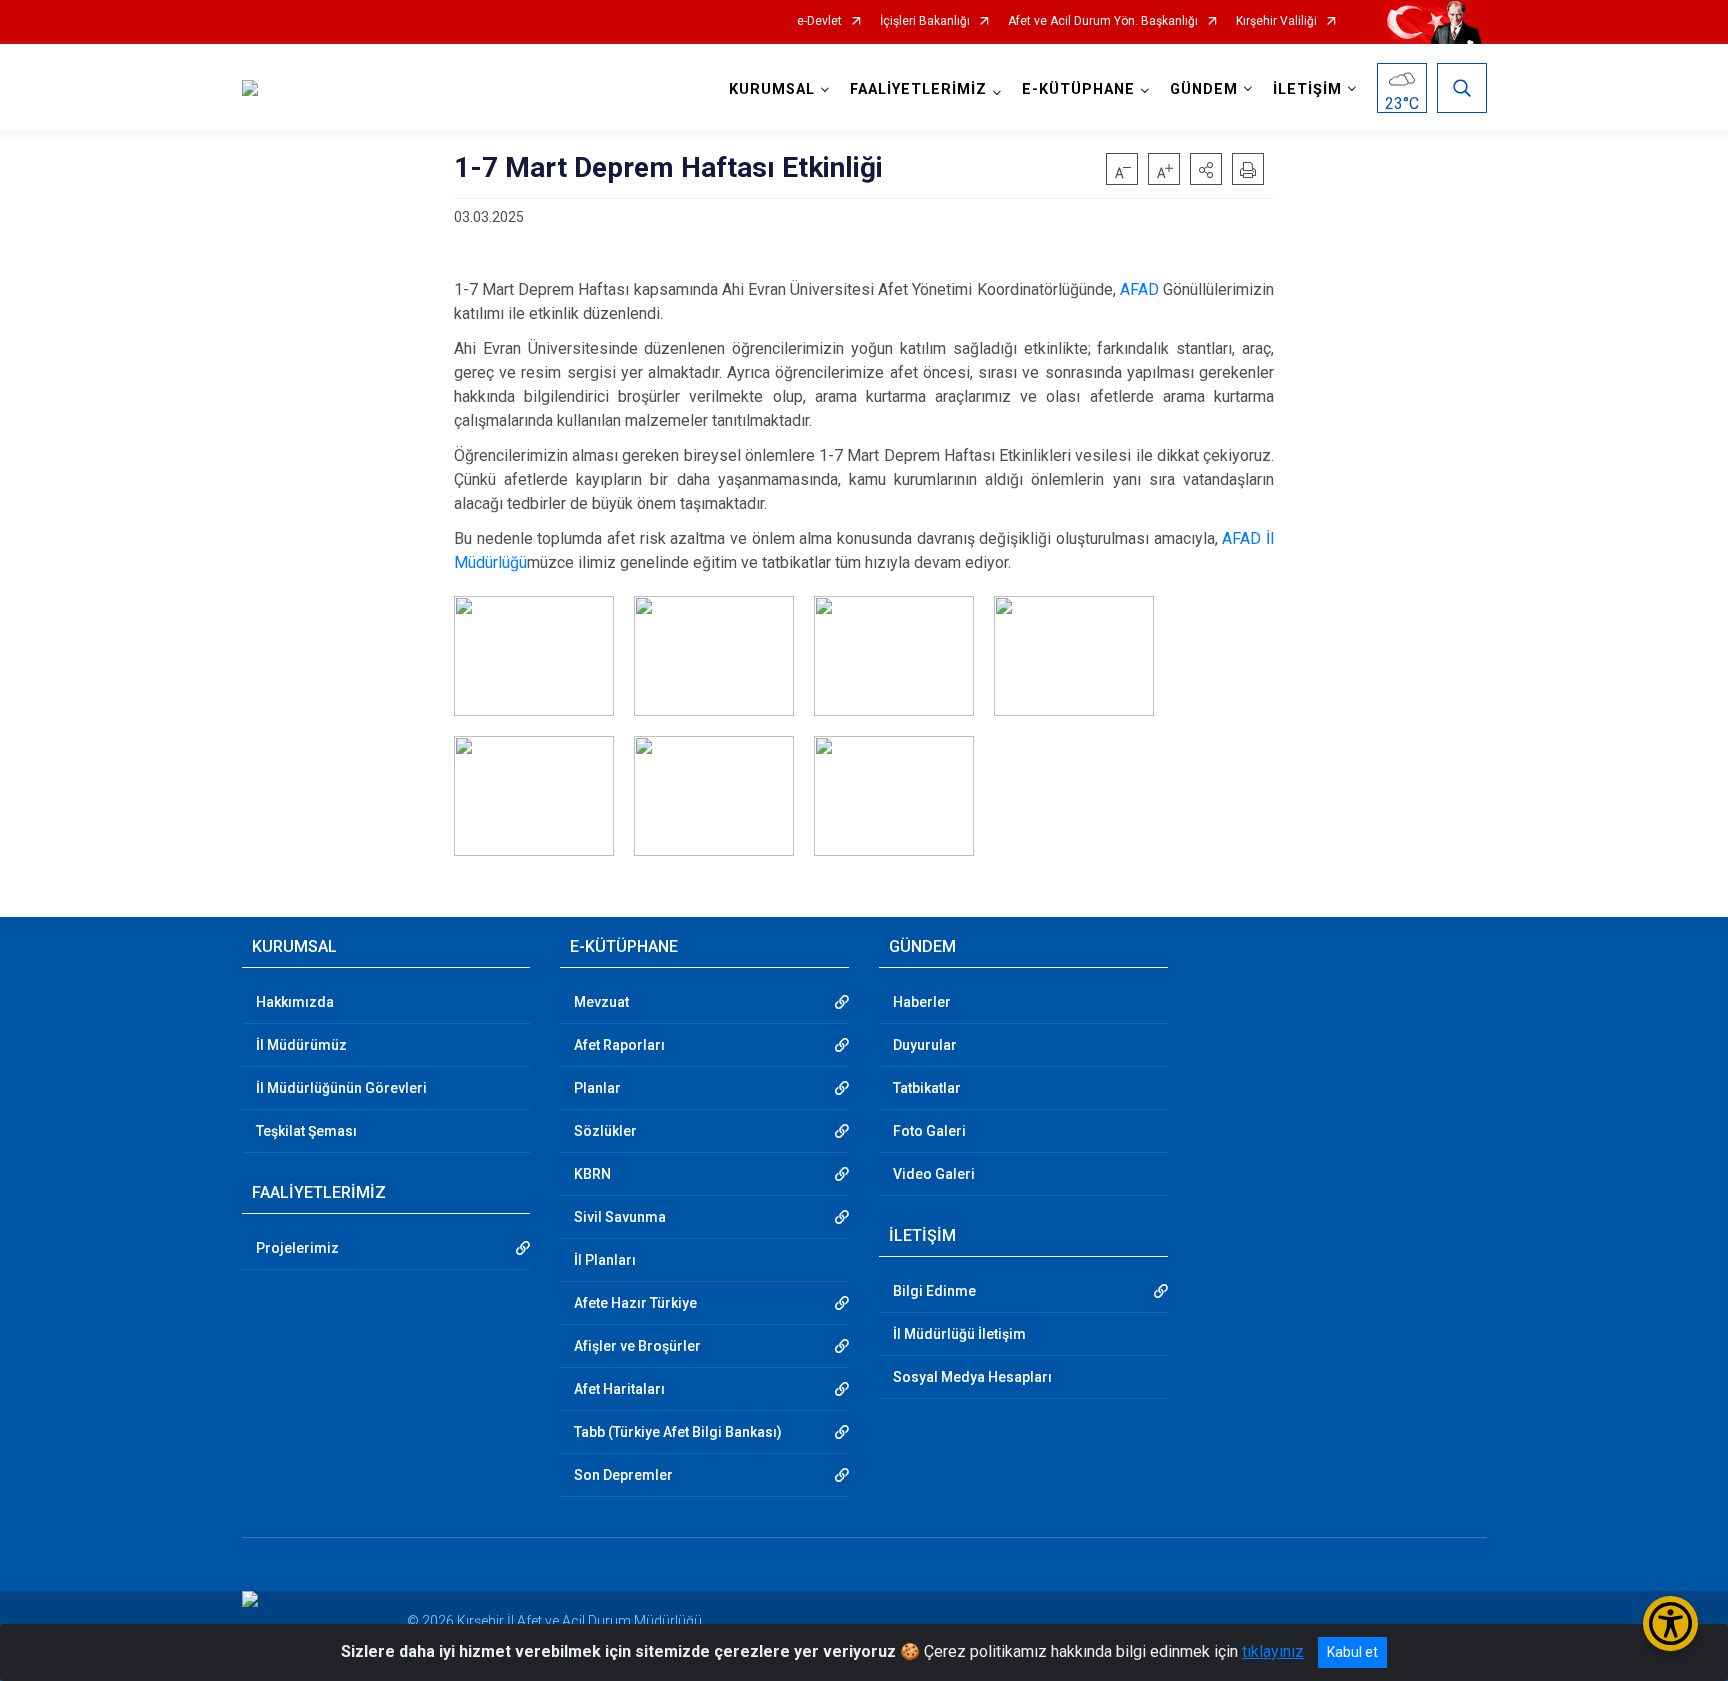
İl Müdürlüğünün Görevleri (341, 1088)
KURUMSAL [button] (772, 89)
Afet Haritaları (619, 1389)
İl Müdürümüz (301, 1045)
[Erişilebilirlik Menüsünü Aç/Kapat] (1670, 1623)
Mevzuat (601, 1002)
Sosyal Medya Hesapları (972, 1377)
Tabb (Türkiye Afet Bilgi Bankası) (678, 1432)
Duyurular (925, 1045)
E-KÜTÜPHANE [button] (1078, 89)
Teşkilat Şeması (306, 1131)
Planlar (597, 1088)
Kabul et (1352, 1652)
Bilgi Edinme (934, 1291)
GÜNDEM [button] (1204, 89)
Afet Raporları (619, 1045)
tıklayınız (1273, 1651)
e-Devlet (819, 21)
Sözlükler (605, 1131)
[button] (1206, 169)
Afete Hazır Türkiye (635, 1303)
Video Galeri (934, 1174)
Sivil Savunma (620, 1217)
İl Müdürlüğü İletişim (959, 1334)
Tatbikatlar (927, 1088)
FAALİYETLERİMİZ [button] (918, 89)
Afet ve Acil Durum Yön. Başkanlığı (1103, 21)
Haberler (922, 1002)
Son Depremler (623, 1475)
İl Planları (605, 1260)
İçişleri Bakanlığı (925, 21)
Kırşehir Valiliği (1276, 21)
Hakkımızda (295, 1002)
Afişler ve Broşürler (637, 1346)
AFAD (1139, 289)
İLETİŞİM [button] (1307, 89)
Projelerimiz (297, 1248)
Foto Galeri (929, 1131)
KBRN (592, 1174)
